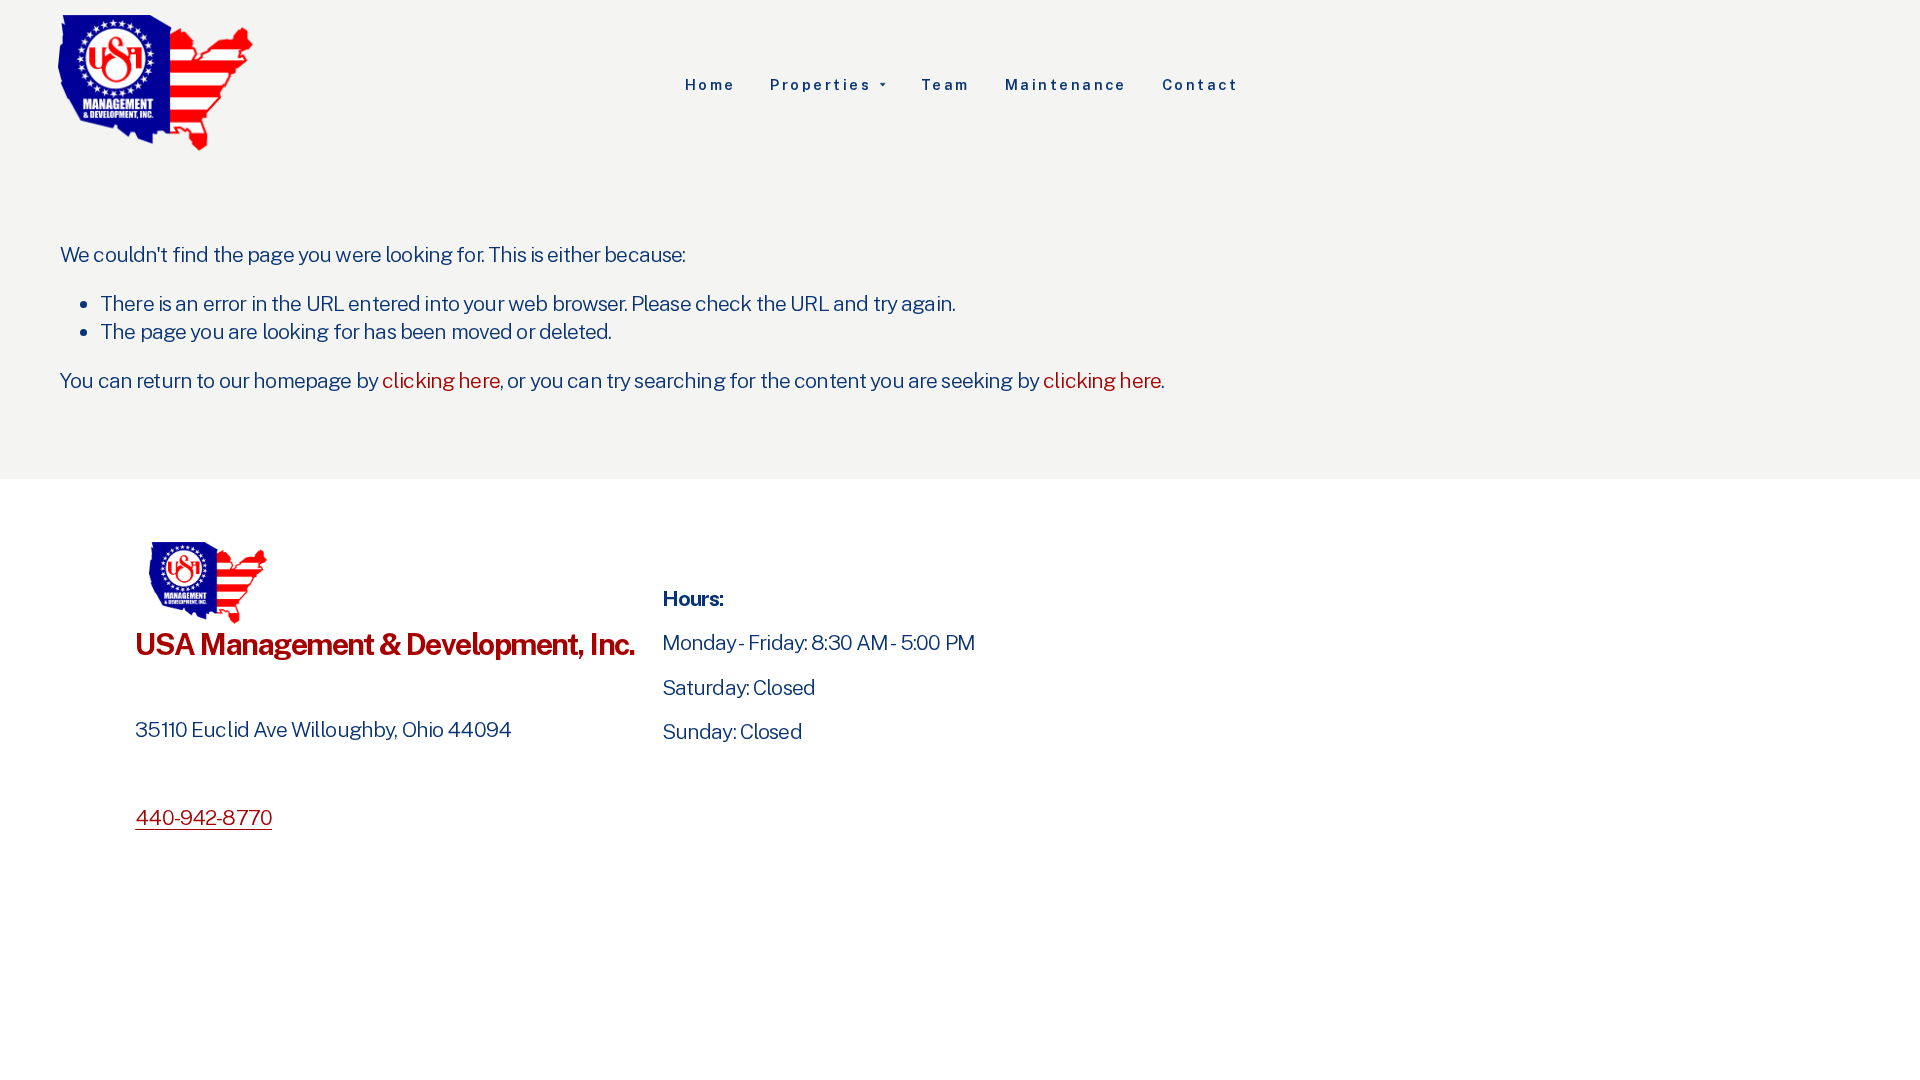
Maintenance (1066, 84)
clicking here (441, 380)
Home (710, 84)
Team (945, 84)
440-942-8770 (203, 817)
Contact (1200, 84)
